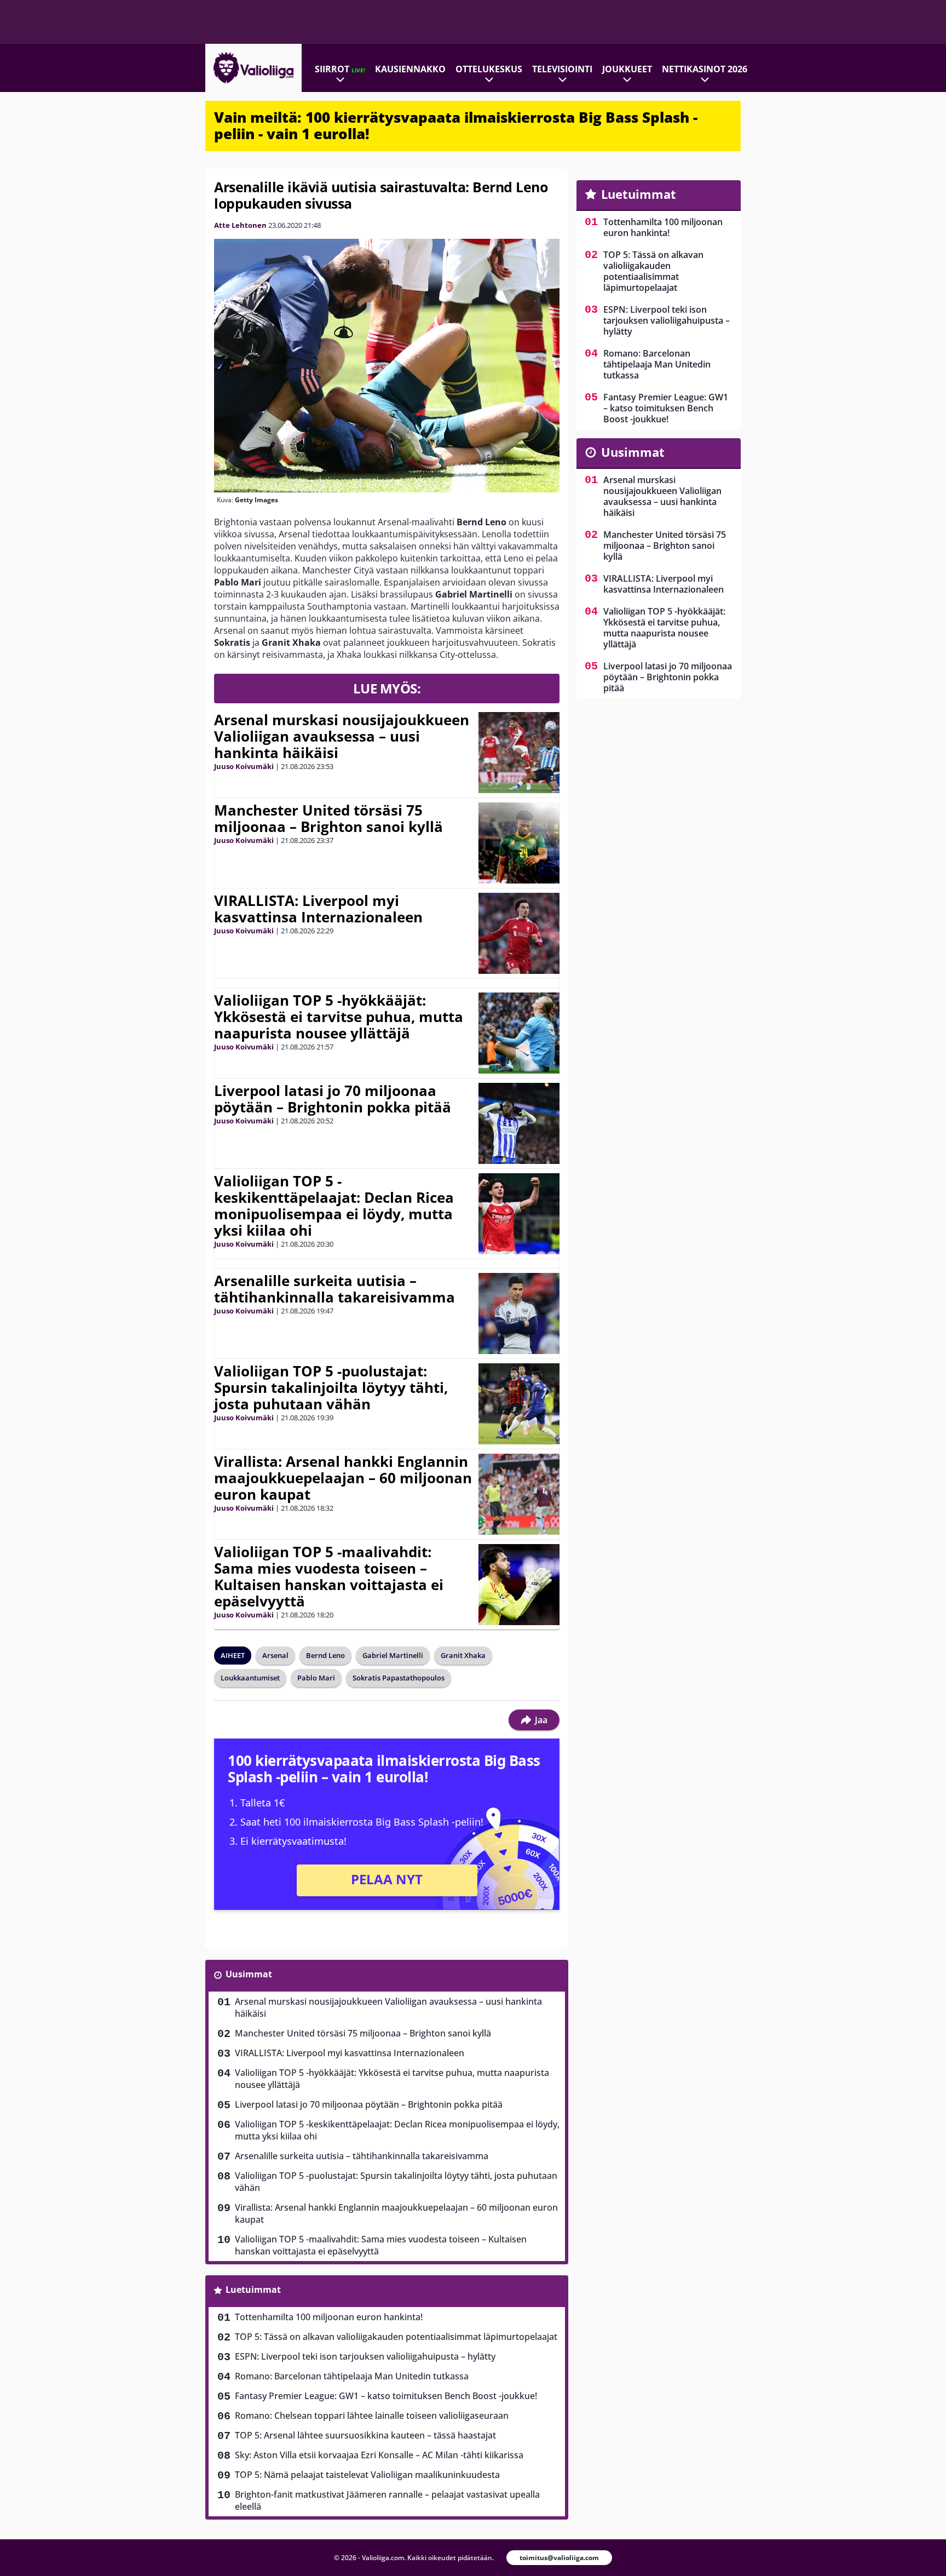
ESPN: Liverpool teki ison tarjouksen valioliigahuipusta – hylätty (365, 2356)
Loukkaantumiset (250, 1678)
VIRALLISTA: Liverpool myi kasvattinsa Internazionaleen (318, 909)
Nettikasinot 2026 (705, 69)
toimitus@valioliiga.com (559, 2558)
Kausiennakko (410, 69)
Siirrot (340, 69)
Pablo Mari (316, 1678)
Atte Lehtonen (240, 225)
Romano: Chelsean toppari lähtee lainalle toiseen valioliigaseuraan (372, 2416)
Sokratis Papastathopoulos (399, 1678)
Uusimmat (249, 1974)
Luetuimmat (253, 2290)
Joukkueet (627, 69)
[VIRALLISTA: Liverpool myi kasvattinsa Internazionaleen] (519, 933)
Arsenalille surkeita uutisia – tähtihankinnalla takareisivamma (334, 1289)
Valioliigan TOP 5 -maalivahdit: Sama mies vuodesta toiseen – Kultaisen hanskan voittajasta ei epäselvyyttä (329, 1576)
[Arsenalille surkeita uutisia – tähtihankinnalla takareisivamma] (519, 1313)
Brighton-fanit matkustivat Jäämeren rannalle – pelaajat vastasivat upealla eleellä (387, 2500)
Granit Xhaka (463, 1655)
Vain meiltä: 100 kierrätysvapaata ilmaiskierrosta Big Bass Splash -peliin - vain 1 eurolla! (456, 125)
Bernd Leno (325, 1655)
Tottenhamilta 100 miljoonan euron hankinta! (329, 2317)
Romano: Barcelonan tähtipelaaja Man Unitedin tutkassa (352, 2376)
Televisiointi (562, 69)
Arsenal (275, 1655)
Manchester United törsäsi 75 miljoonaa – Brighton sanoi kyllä (328, 818)
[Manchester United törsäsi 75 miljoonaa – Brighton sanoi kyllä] (519, 843)
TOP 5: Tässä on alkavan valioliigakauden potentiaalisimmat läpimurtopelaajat (396, 2337)
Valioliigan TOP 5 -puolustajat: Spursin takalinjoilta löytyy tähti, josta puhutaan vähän (331, 1387)
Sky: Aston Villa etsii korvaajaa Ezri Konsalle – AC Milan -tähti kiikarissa (379, 2455)
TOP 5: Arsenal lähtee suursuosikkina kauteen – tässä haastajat (365, 2435)
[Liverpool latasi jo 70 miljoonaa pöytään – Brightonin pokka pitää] (519, 1123)
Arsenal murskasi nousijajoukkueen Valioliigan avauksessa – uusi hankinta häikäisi (342, 736)
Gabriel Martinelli (393, 1655)
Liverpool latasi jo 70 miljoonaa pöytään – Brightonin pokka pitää (333, 1099)
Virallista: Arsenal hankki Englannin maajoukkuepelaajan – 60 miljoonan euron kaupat (343, 1478)
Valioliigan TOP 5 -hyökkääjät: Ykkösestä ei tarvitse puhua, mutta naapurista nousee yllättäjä (339, 1017)
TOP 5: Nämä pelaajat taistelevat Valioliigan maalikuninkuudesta (367, 2475)
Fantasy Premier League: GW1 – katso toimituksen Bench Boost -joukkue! (386, 2396)
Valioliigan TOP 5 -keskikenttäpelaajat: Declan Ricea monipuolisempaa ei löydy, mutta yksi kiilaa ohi (334, 1206)
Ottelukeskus (489, 69)
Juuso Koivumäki (244, 766)
